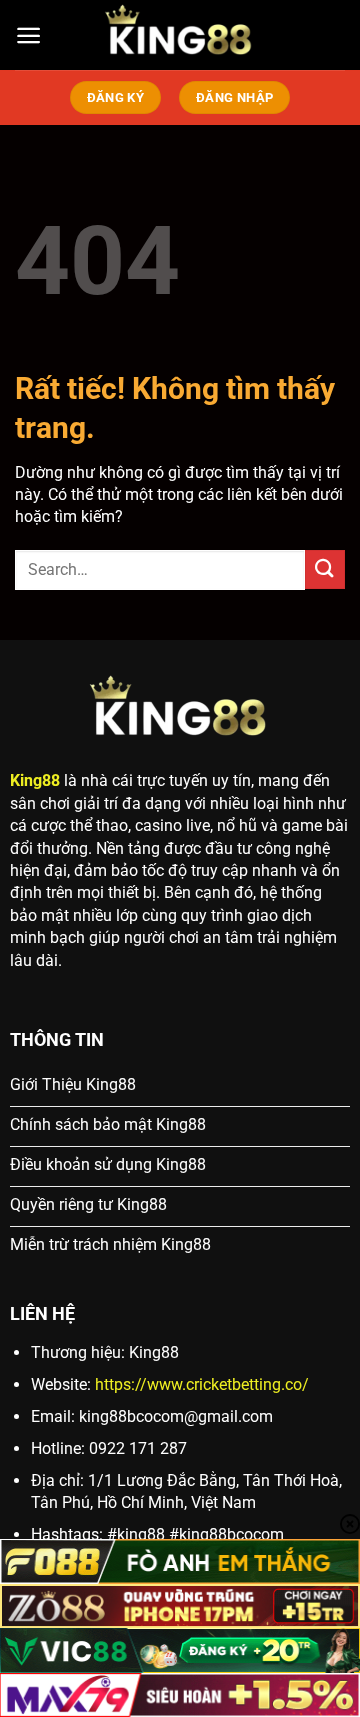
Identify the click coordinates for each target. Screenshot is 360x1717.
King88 (35, 780)
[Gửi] (325, 569)
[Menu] (28, 35)
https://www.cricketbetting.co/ (202, 1384)
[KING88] (180, 35)
